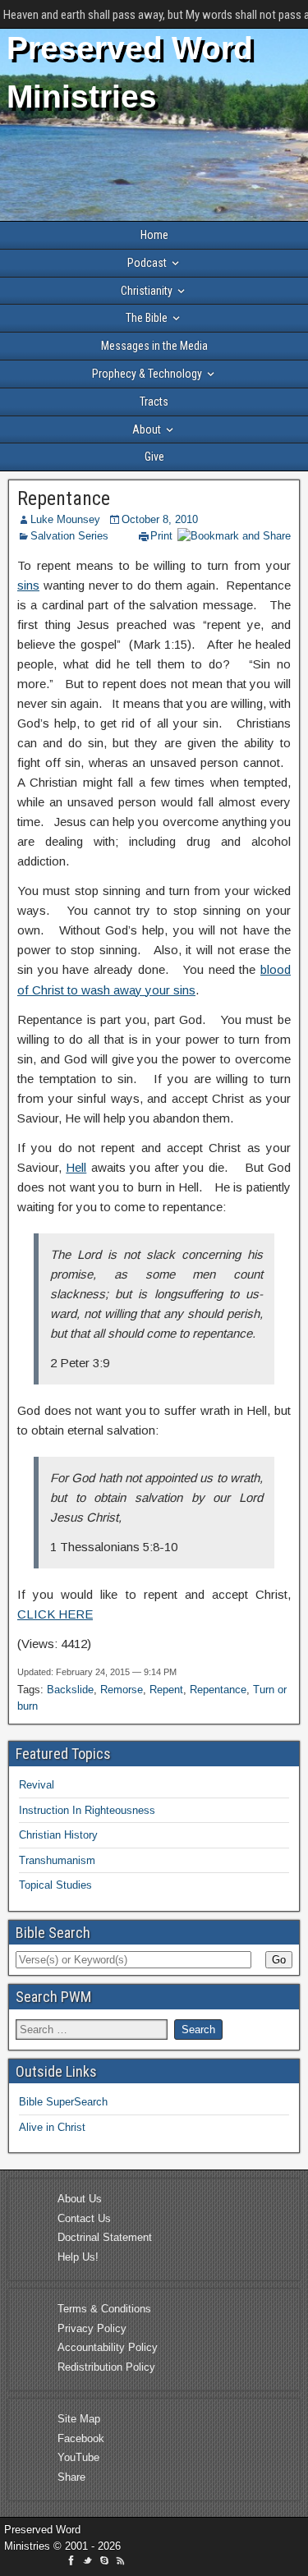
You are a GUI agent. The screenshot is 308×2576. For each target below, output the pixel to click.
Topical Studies (55, 1885)
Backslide (70, 1690)
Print (161, 536)
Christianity (147, 291)
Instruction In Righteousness (87, 1810)
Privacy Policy (92, 2328)
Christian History (58, 1835)
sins (28, 585)
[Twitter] (90, 2563)
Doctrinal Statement (105, 2237)
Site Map (79, 2419)
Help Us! (78, 2257)
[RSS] (121, 2563)
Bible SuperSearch (63, 2102)
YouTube (78, 2457)
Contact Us (84, 2218)
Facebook (81, 2438)
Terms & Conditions (104, 2309)
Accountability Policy (108, 2347)
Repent (166, 1690)
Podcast (147, 263)
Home (154, 235)
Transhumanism (57, 1860)
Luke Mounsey (65, 519)
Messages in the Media (154, 346)
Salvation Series (69, 536)
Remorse (122, 1690)
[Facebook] (73, 2563)
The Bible (147, 318)
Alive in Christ (52, 2127)
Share (71, 2477)
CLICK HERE (55, 1614)
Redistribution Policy (106, 2367)
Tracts (154, 402)
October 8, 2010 (160, 519)
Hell (76, 1167)
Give (154, 457)
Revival (37, 1785)
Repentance (64, 498)
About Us (80, 2199)
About (147, 429)
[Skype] (106, 2563)
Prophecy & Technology (147, 374)
